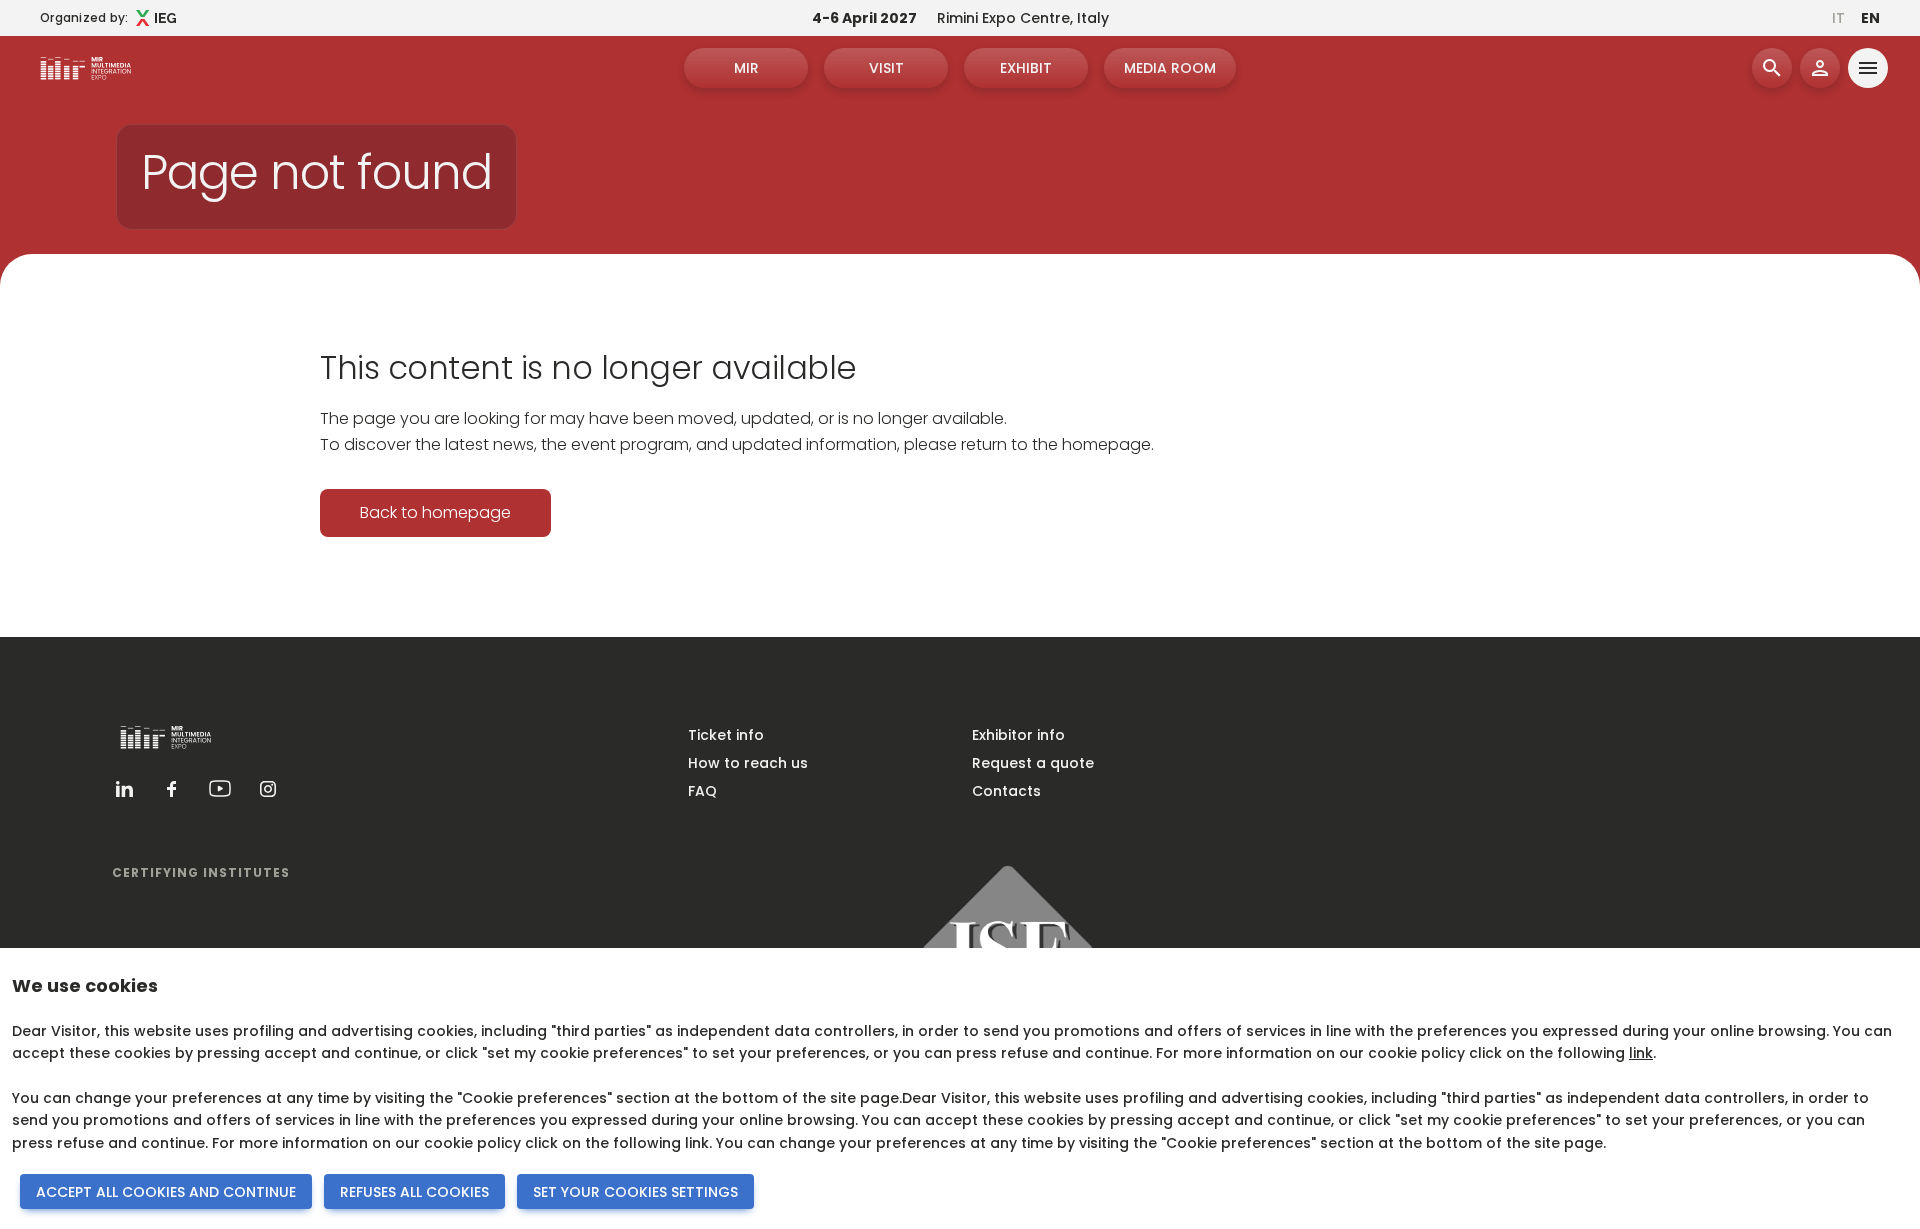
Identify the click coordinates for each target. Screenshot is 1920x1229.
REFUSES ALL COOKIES (414, 1192)
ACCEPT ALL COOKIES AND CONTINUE (166, 1192)
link (1641, 1053)
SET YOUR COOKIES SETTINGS (635, 1192)
